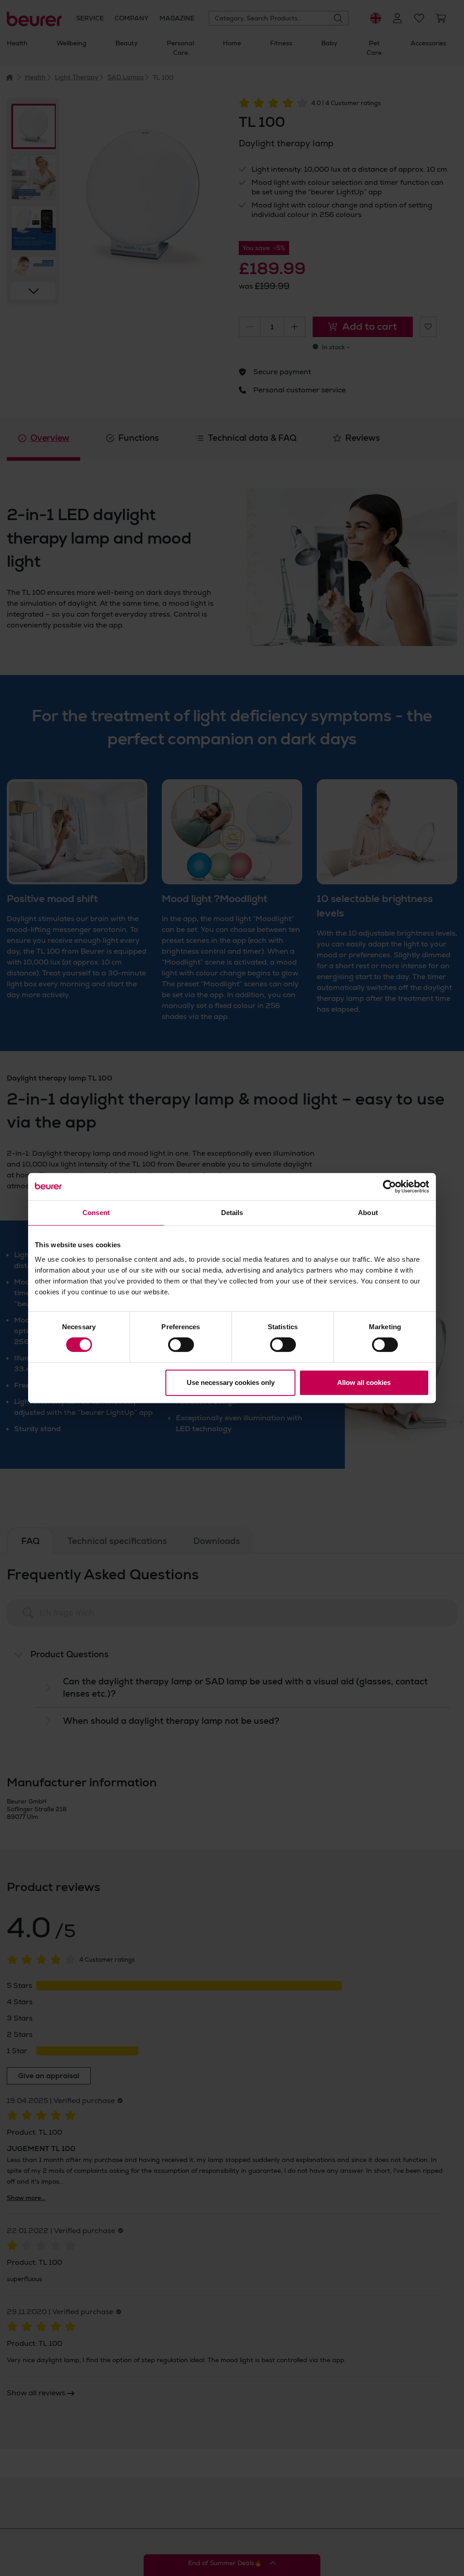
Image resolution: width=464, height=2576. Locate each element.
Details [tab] (232, 1213)
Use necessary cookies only (231, 1382)
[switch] (181, 1345)
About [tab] (368, 1213)
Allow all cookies (364, 1382)
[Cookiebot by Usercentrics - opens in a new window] (389, 1187)
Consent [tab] (96, 1213)
